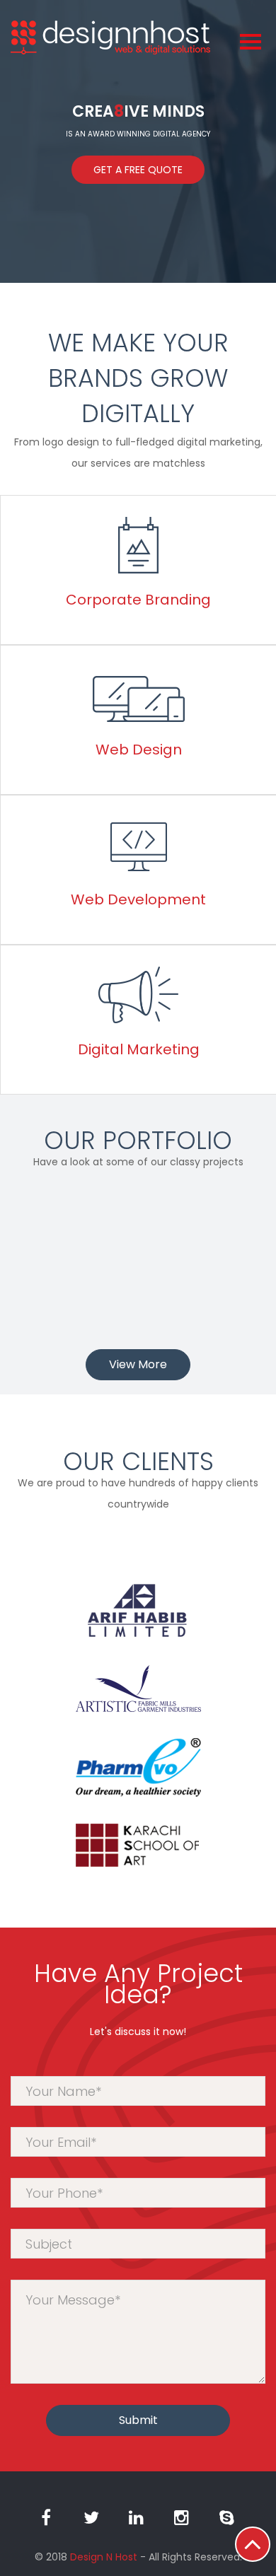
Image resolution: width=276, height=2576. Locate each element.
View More (138, 1364)
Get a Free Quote (138, 170)
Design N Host (104, 2557)
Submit (138, 2420)
